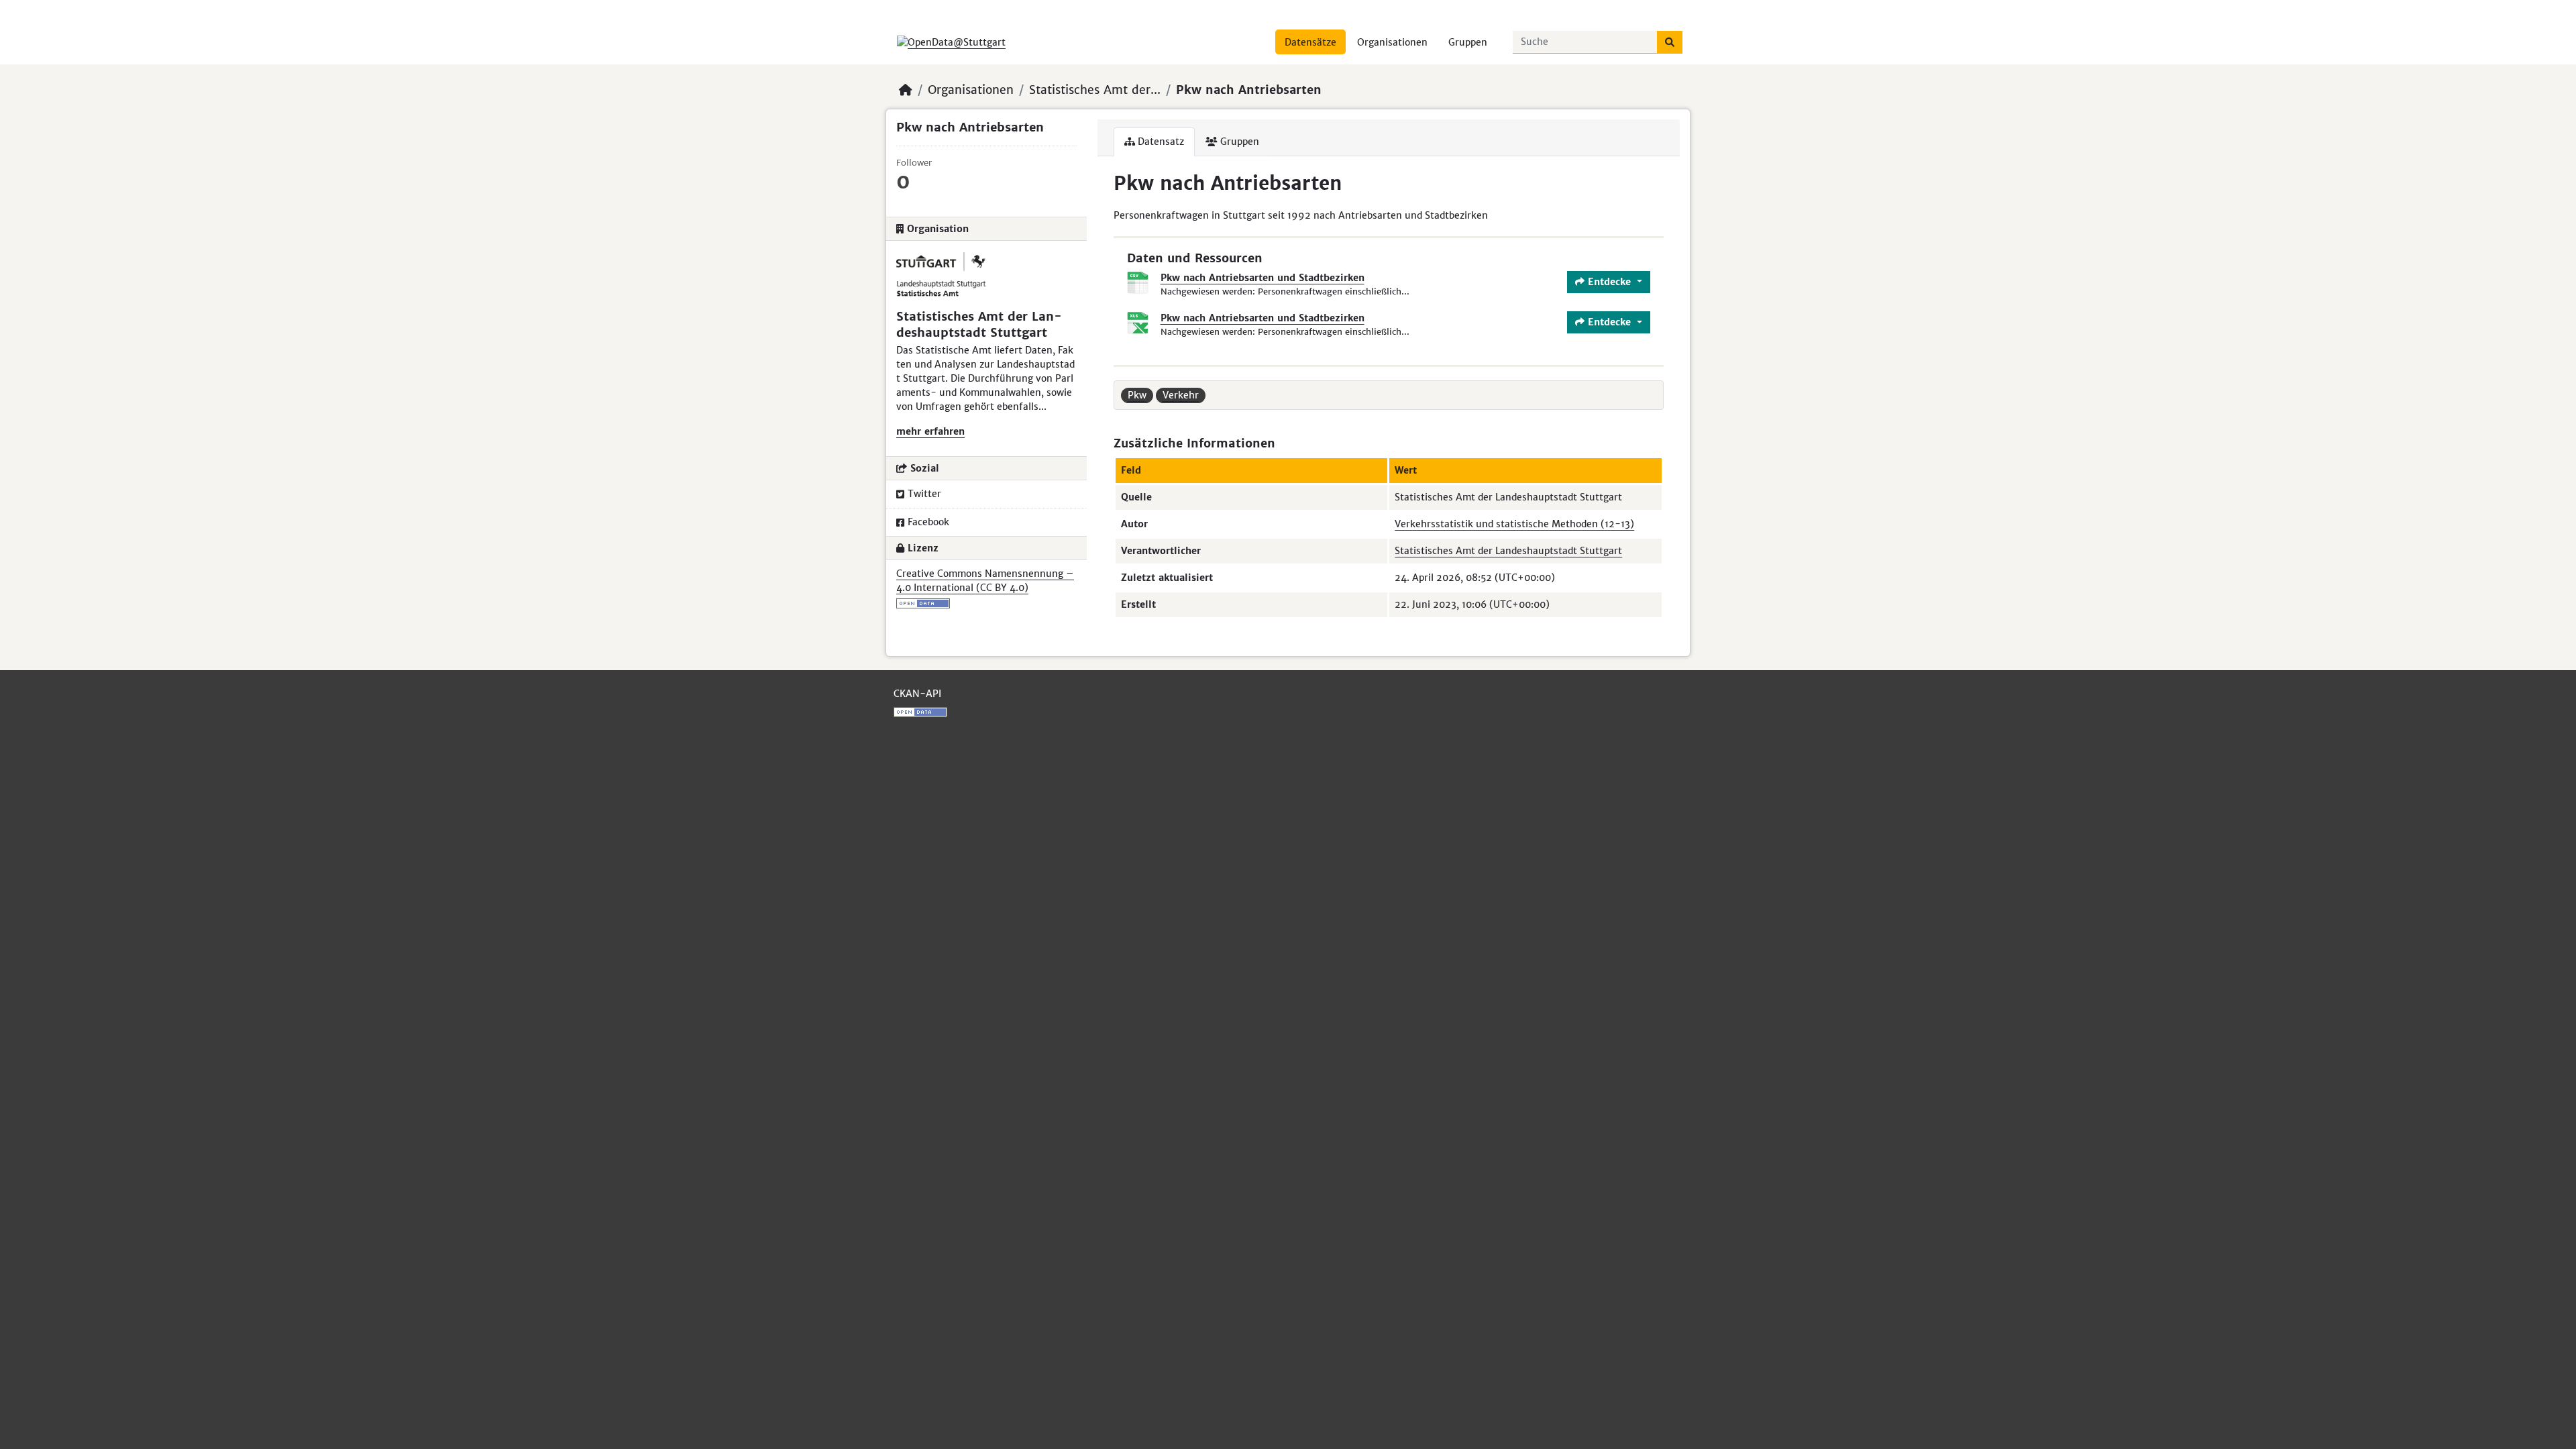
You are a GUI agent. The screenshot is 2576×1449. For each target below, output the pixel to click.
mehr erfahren (930, 431)
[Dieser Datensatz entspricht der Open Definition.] (986, 603)
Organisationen (1392, 42)
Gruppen (1468, 42)
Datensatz (1160, 142)
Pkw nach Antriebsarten (1249, 90)
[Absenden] (1670, 42)
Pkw (1137, 395)
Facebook (928, 522)
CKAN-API (917, 694)
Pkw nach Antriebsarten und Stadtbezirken (1263, 278)
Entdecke (1609, 282)
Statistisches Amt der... (1095, 90)
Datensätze (1310, 42)
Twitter (924, 494)
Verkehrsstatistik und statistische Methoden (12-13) (1514, 524)
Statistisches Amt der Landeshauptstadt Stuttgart (1508, 551)
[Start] (906, 90)
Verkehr (1181, 395)
